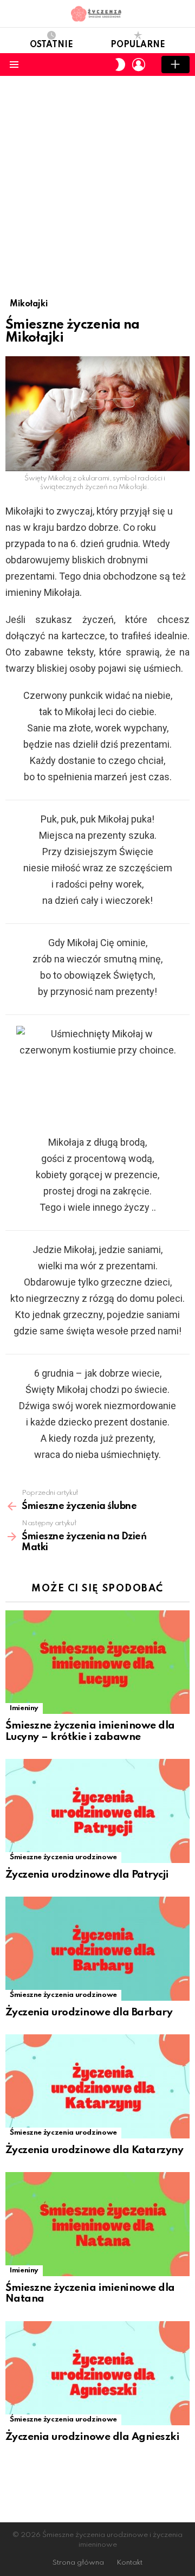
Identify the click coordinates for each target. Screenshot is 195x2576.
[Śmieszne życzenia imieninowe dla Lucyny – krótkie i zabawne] (97, 1662)
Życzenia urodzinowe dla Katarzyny (94, 2150)
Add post (175, 65)
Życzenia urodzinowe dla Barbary (89, 2012)
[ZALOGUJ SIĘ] (139, 65)
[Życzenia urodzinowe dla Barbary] (97, 1948)
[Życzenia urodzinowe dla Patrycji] (97, 1811)
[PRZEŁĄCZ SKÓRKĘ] (120, 65)
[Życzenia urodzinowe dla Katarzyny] (97, 2086)
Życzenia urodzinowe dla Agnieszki (92, 2437)
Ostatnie (51, 45)
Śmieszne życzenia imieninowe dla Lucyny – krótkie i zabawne (90, 1731)
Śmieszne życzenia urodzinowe (63, 1857)
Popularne (138, 45)
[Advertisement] (97, 179)
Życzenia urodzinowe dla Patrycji (87, 1875)
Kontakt (129, 2563)
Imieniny (24, 1708)
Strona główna (78, 2563)
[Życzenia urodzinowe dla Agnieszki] (97, 2373)
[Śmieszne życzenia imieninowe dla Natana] (97, 2224)
